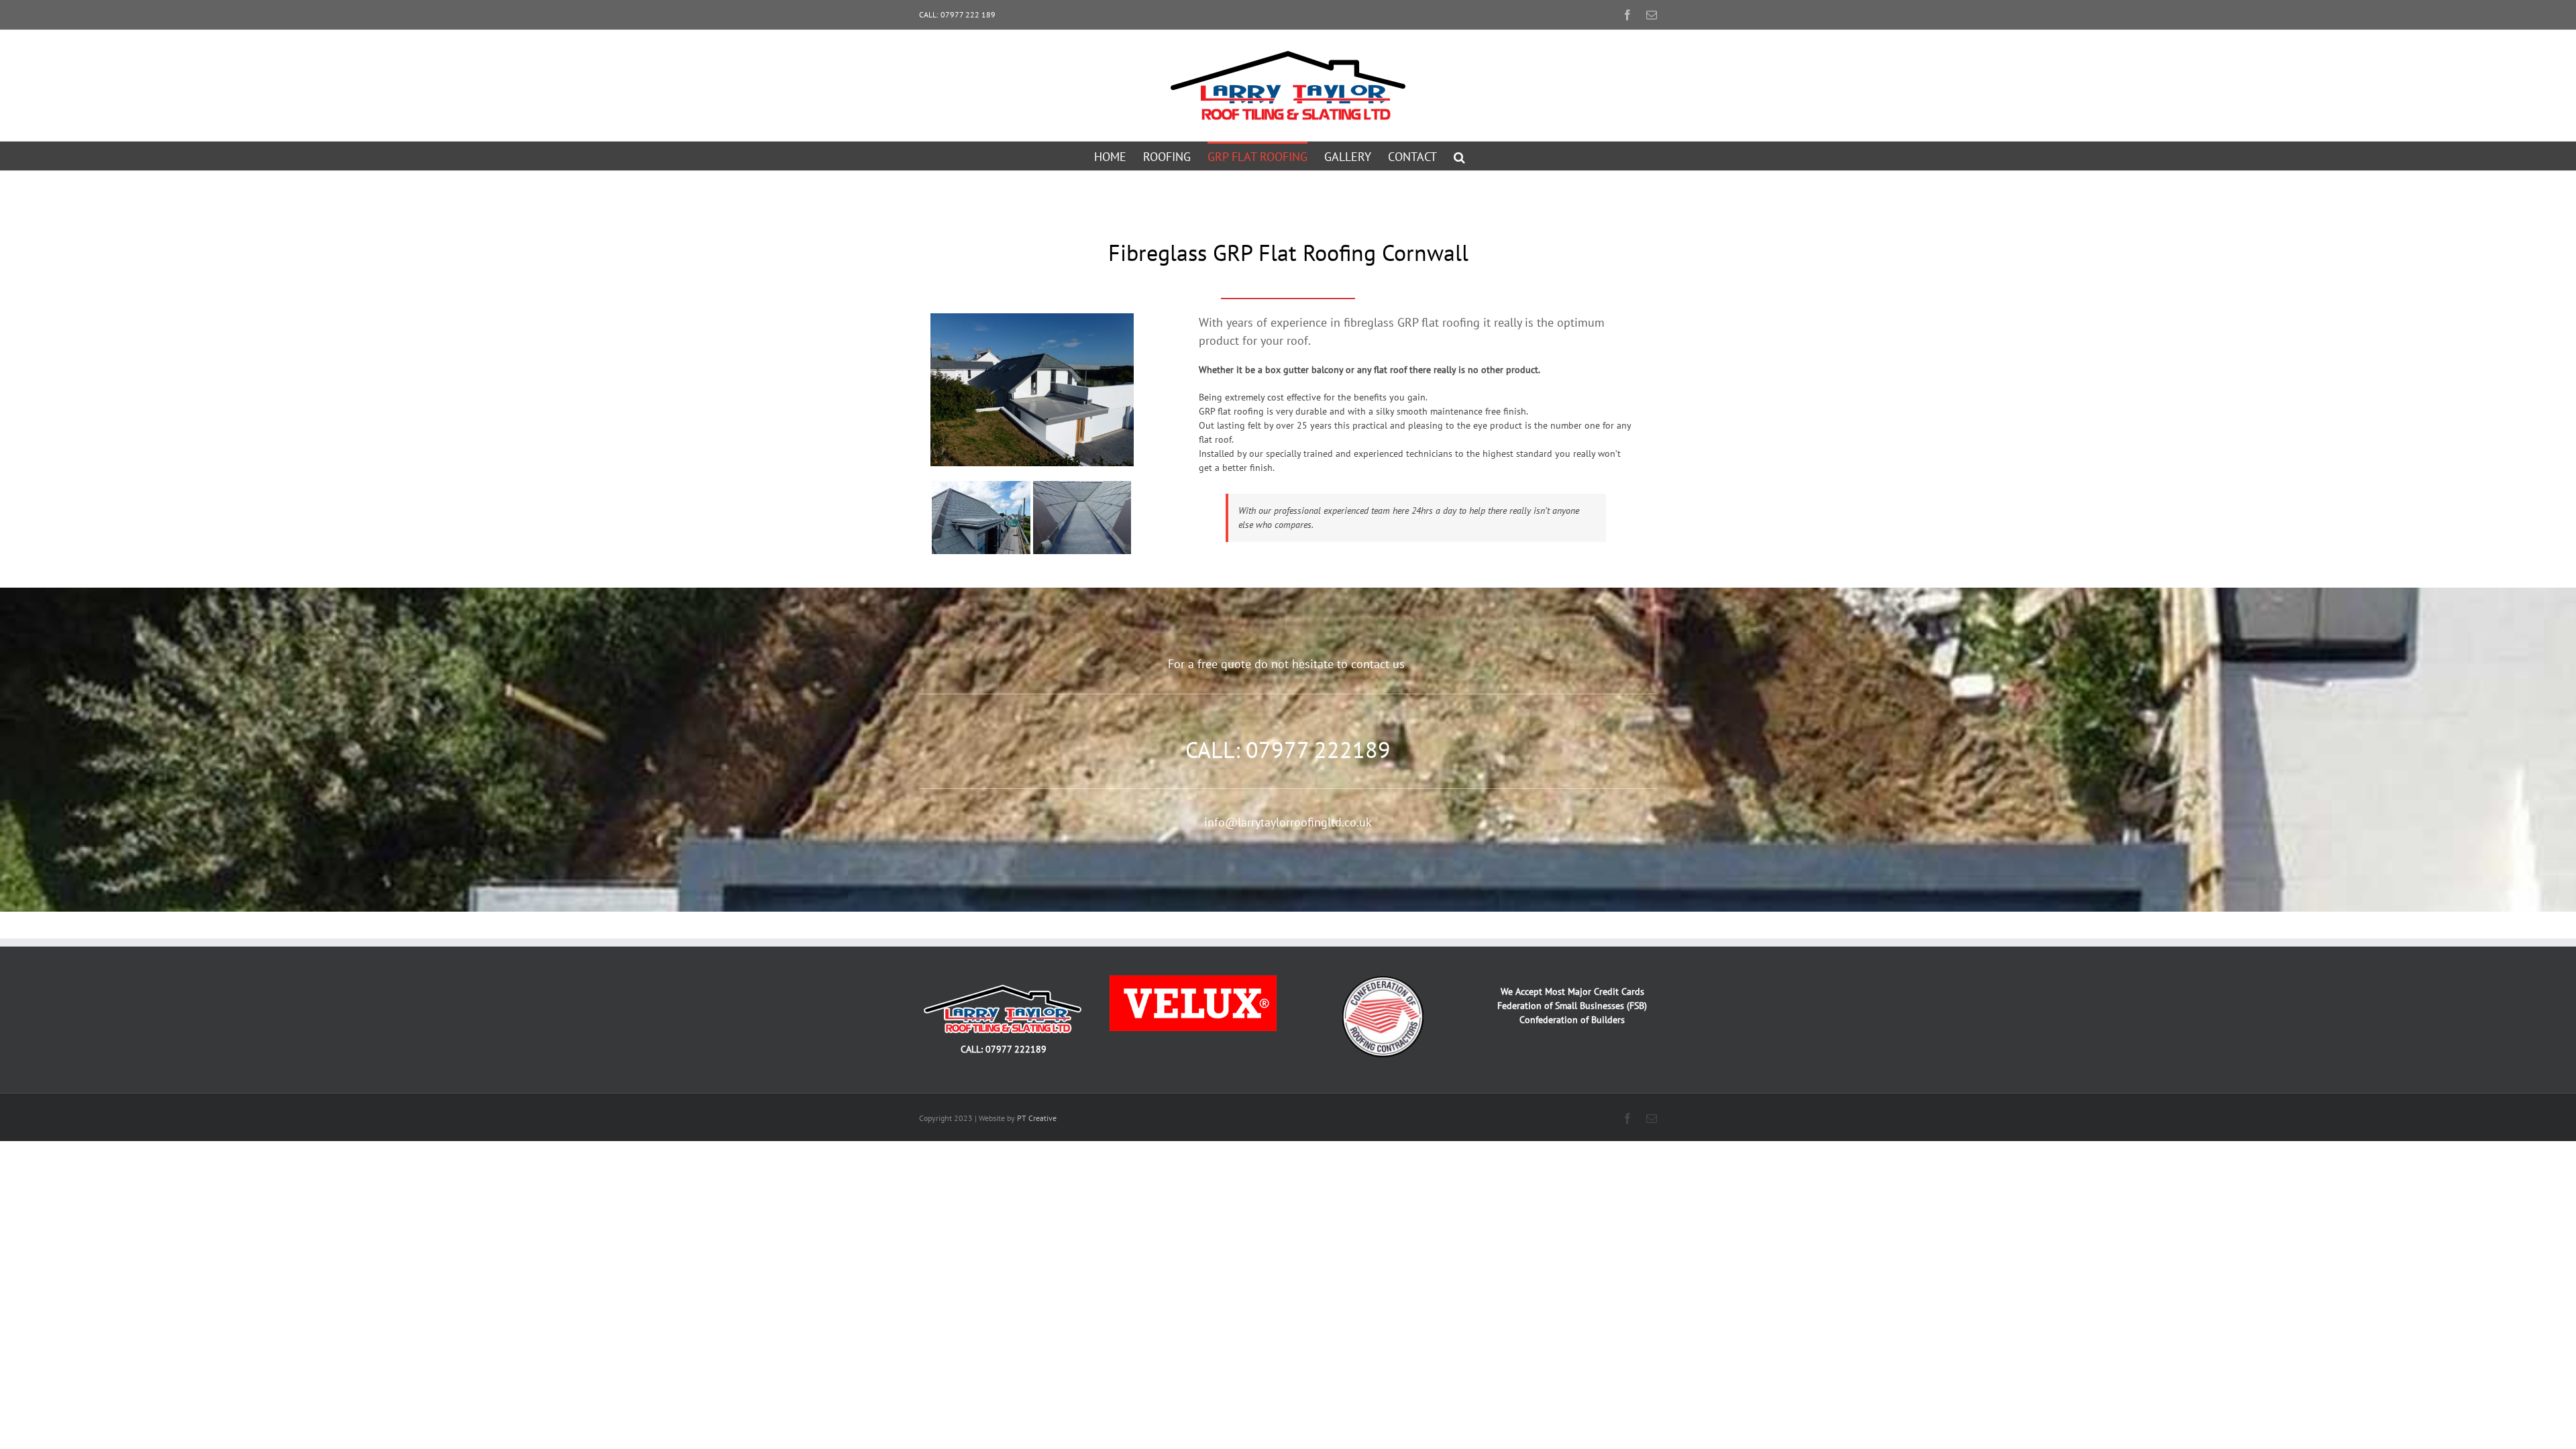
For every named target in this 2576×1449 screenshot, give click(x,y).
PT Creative (1037, 1118)
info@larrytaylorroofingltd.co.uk (1288, 822)
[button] (1459, 156)
